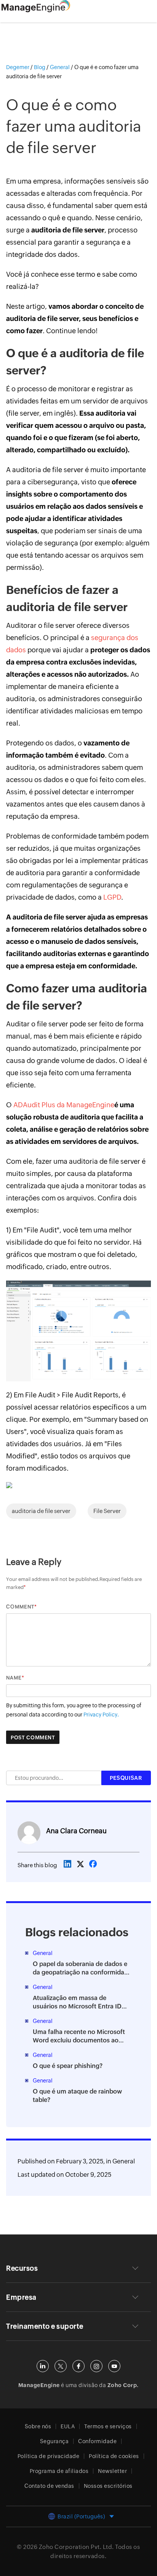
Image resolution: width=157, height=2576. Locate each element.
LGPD (112, 897)
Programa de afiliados (59, 2471)
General (124, 2161)
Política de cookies (114, 2456)
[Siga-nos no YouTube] (114, 2366)
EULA (68, 2426)
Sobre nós (38, 2426)
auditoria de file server (41, 1511)
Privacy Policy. (101, 1715)
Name (14, 1678)
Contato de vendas (49, 2486)
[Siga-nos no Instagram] (96, 2366)
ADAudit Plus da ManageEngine (64, 1105)
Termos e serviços (108, 2426)
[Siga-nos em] (61, 2366)
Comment (20, 1607)
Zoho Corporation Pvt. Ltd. (76, 2547)
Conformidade (97, 2441)
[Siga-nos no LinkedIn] (43, 2366)
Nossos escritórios (108, 2486)
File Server (107, 1511)
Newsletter (112, 2471)
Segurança (54, 2441)
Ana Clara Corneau (76, 1831)
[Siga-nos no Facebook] (78, 2366)
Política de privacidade (49, 2456)
